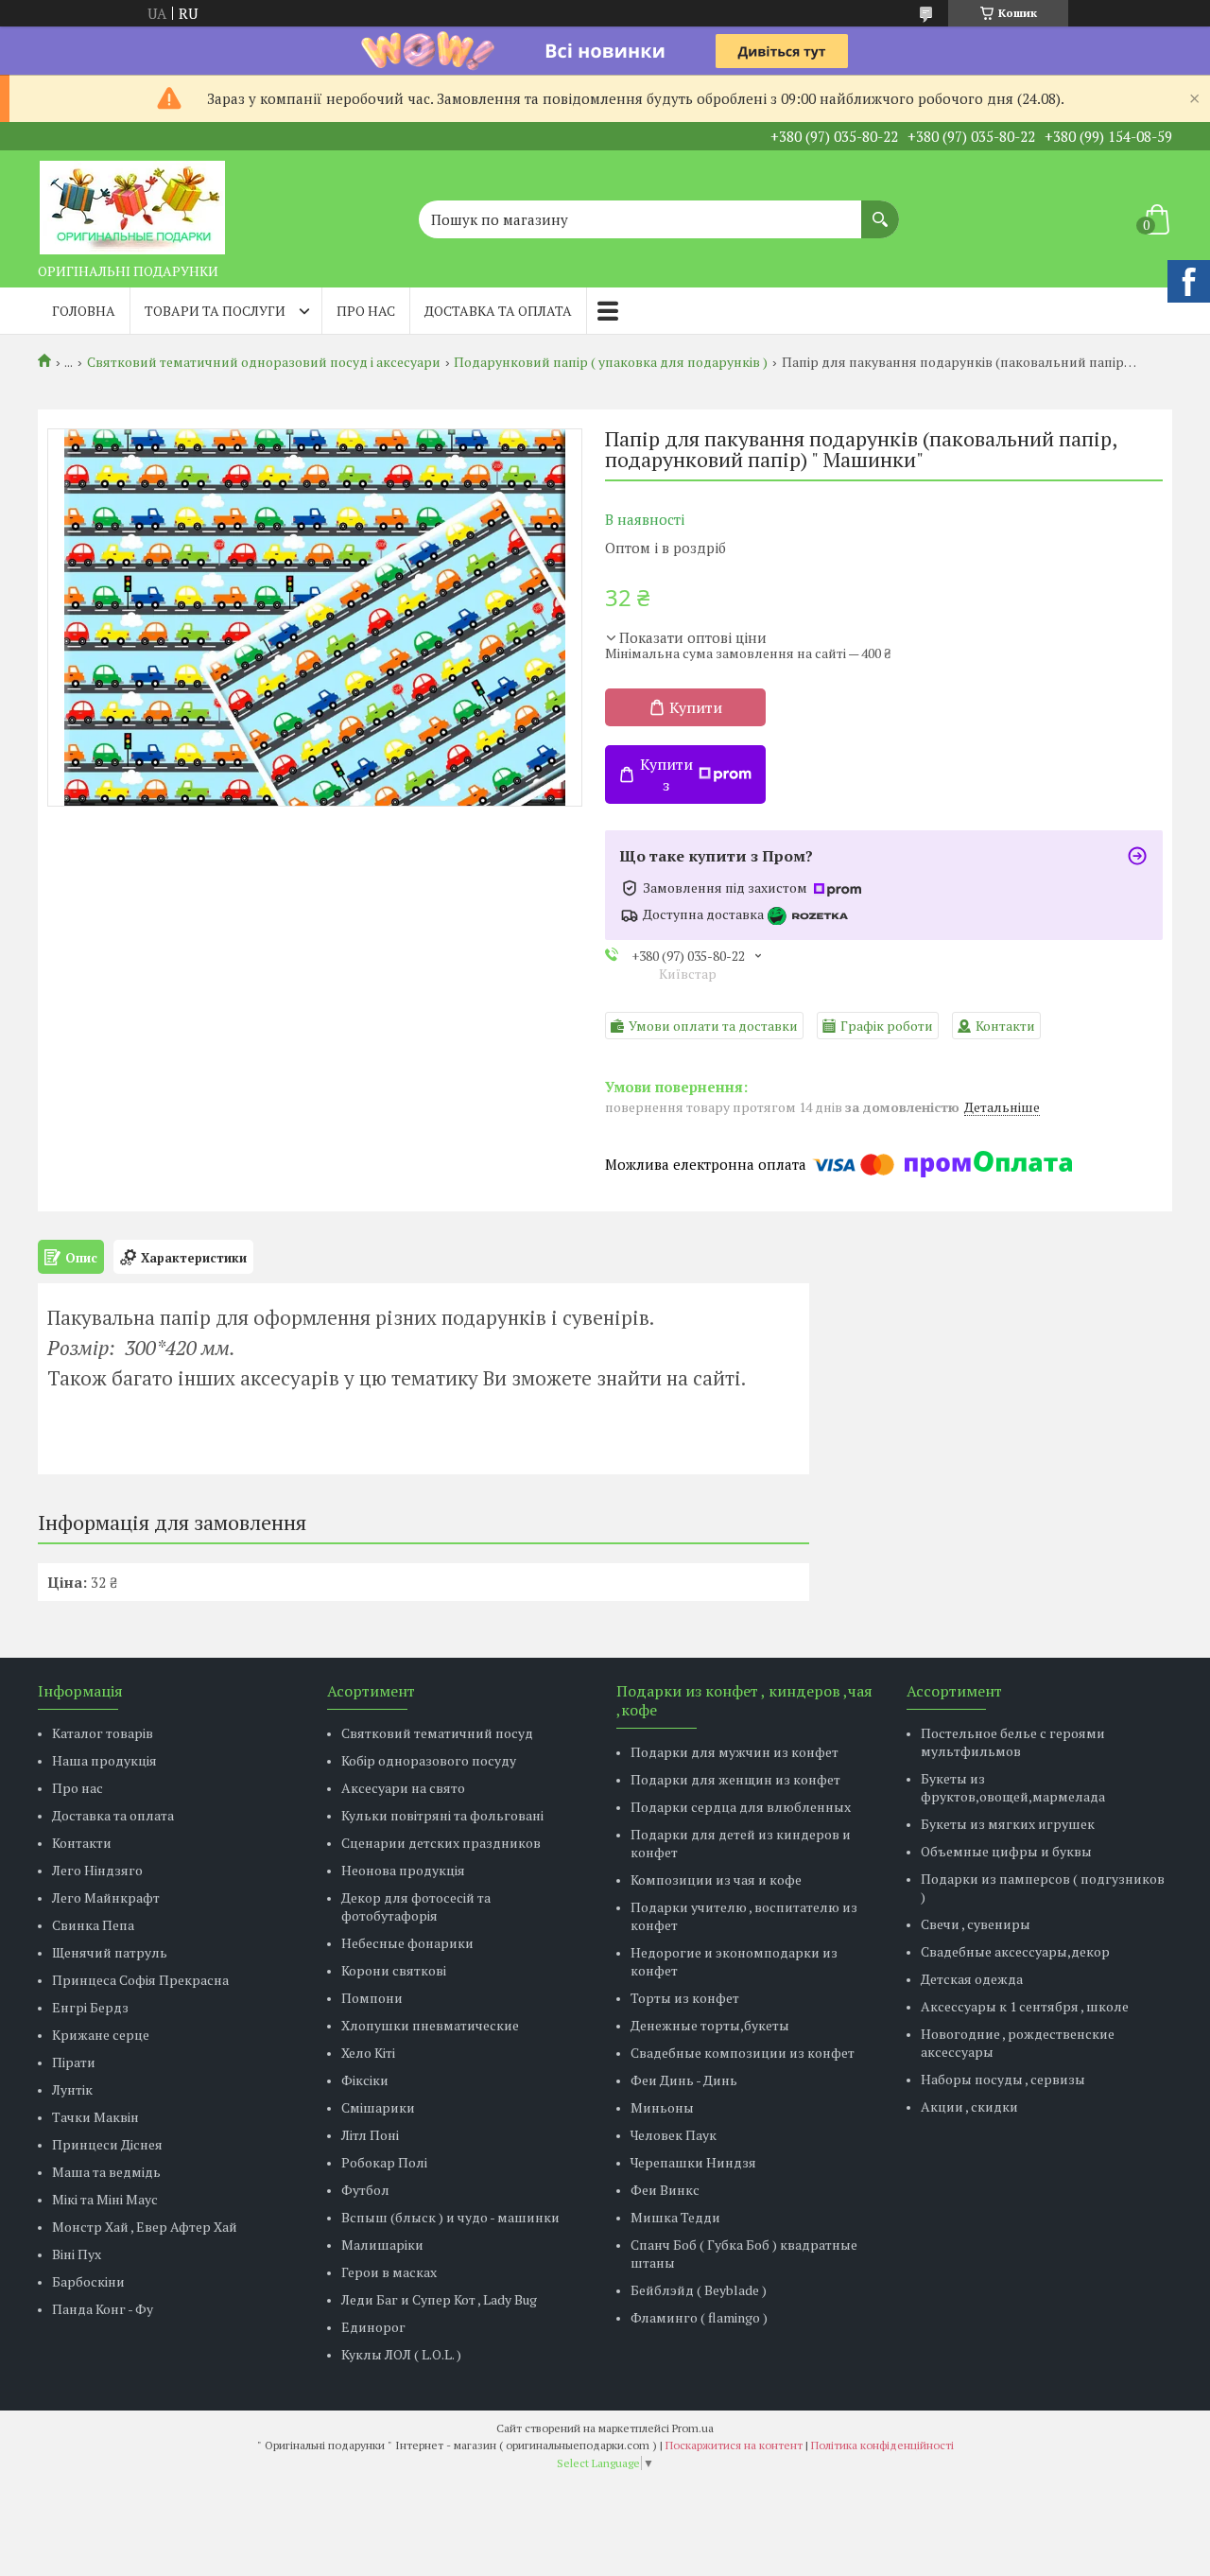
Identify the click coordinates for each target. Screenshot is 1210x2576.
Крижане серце (101, 2035)
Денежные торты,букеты (710, 2025)
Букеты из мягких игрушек (1008, 1824)
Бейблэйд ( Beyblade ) (699, 2290)
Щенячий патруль (110, 1952)
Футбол (365, 2190)
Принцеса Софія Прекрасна (140, 1980)
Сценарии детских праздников (441, 1843)
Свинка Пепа (93, 1925)
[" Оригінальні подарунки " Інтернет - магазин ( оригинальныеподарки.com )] (132, 202)
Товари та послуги (215, 311)
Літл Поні (370, 2135)
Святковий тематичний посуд (437, 1733)
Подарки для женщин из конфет (735, 1779)
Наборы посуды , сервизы (1003, 2079)
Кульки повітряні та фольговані (442, 1815)
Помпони (372, 1998)
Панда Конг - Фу (103, 2309)
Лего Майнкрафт (106, 1897)
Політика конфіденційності (882, 2445)
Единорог (373, 2327)
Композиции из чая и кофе (716, 1880)
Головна (84, 311)
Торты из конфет (685, 1998)
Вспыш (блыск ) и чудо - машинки (450, 2217)
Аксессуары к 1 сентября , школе (1025, 2006)
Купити (696, 707)
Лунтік (72, 2089)
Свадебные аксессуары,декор (1015, 1951)
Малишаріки (382, 2245)
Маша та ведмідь (106, 2172)
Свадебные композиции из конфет (743, 2053)
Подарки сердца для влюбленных (741, 1807)
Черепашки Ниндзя (693, 2162)
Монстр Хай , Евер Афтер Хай (145, 2227)
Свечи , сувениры (976, 1924)
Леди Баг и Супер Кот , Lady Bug (439, 2299)
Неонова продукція (403, 1870)
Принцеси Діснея (107, 2144)
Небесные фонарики (407, 1943)
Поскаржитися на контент (734, 2445)
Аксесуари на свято (403, 1788)
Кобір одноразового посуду (429, 1760)
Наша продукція (104, 1760)
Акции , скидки (969, 2106)
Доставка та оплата (498, 311)
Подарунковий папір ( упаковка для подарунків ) (611, 362)
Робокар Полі (384, 2162)
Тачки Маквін (95, 2117)
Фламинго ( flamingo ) (699, 2317)
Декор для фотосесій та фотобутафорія (416, 1906)
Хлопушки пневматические (430, 2025)
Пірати (74, 2062)
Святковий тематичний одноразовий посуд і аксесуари (264, 362)
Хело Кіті (368, 2053)
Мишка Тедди (675, 2217)
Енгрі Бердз (90, 2007)
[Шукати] (880, 210)
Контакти (82, 1843)
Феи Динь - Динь (684, 2080)
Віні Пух (77, 2254)
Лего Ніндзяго (97, 1870)
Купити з (666, 775)
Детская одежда (972, 1979)
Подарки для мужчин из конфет (735, 1752)
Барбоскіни (88, 2281)
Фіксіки (365, 2080)
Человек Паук (674, 2135)
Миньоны (662, 2107)
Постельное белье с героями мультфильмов (1013, 1742)
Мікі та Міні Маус (105, 2199)
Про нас (366, 311)
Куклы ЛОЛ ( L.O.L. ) (401, 2354)
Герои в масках (389, 2272)
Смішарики (378, 2107)
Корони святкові (394, 1970)
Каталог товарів (103, 1733)
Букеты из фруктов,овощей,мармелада (1013, 1787)
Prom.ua (693, 2428)
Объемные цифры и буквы (1006, 1851)
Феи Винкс (665, 2190)
